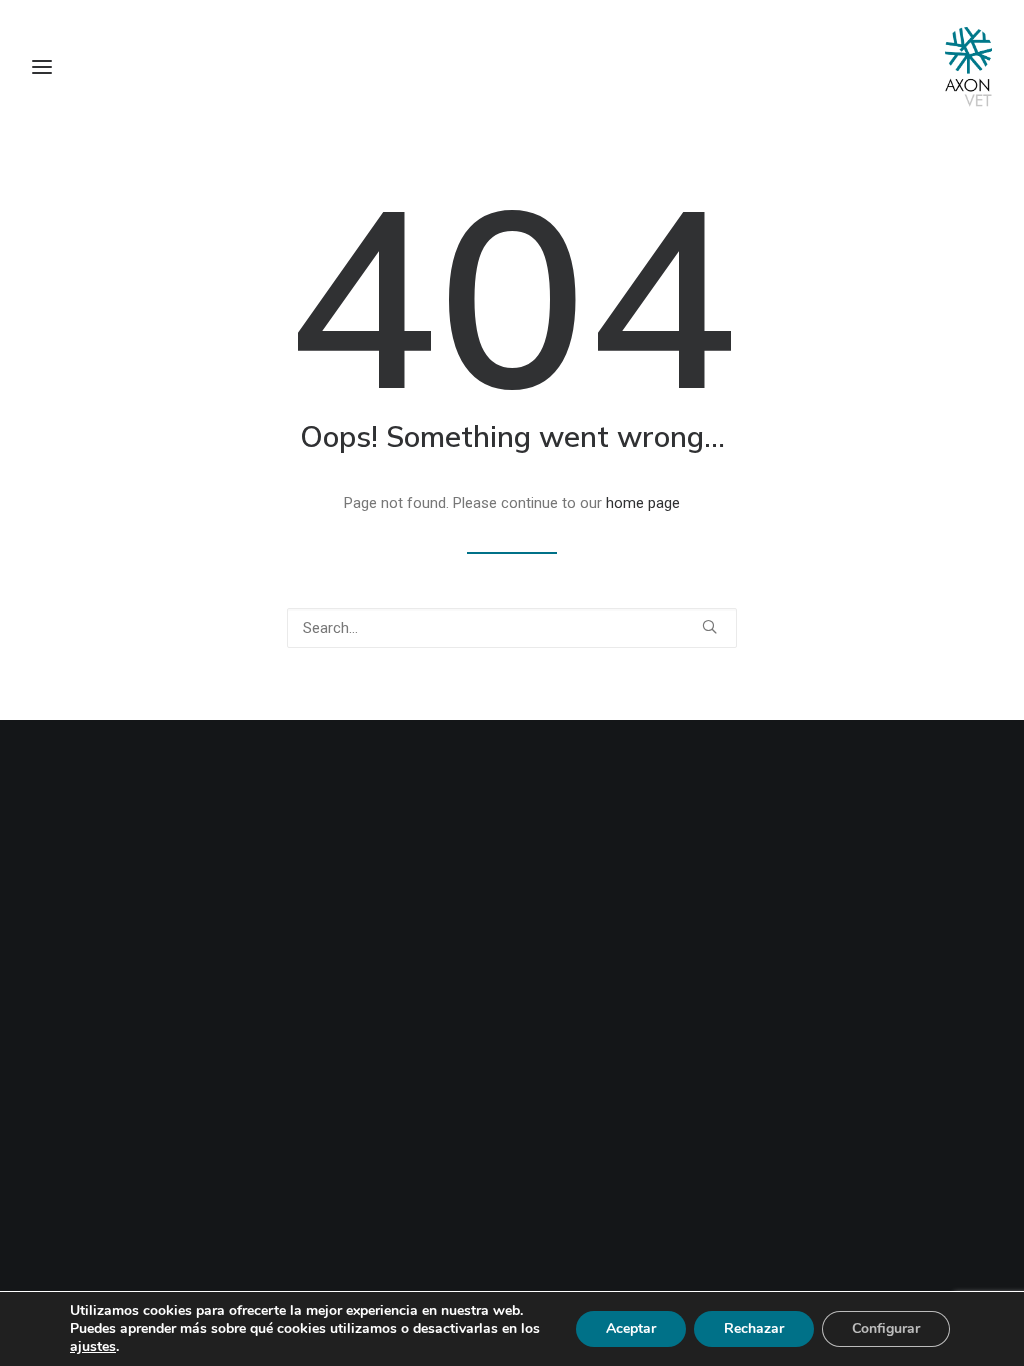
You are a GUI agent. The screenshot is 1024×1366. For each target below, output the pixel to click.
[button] (709, 626)
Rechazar (754, 1328)
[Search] (512, 628)
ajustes (93, 1347)
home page (643, 503)
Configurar (886, 1328)
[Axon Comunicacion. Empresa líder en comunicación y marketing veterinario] (968, 67)
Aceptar (631, 1328)
